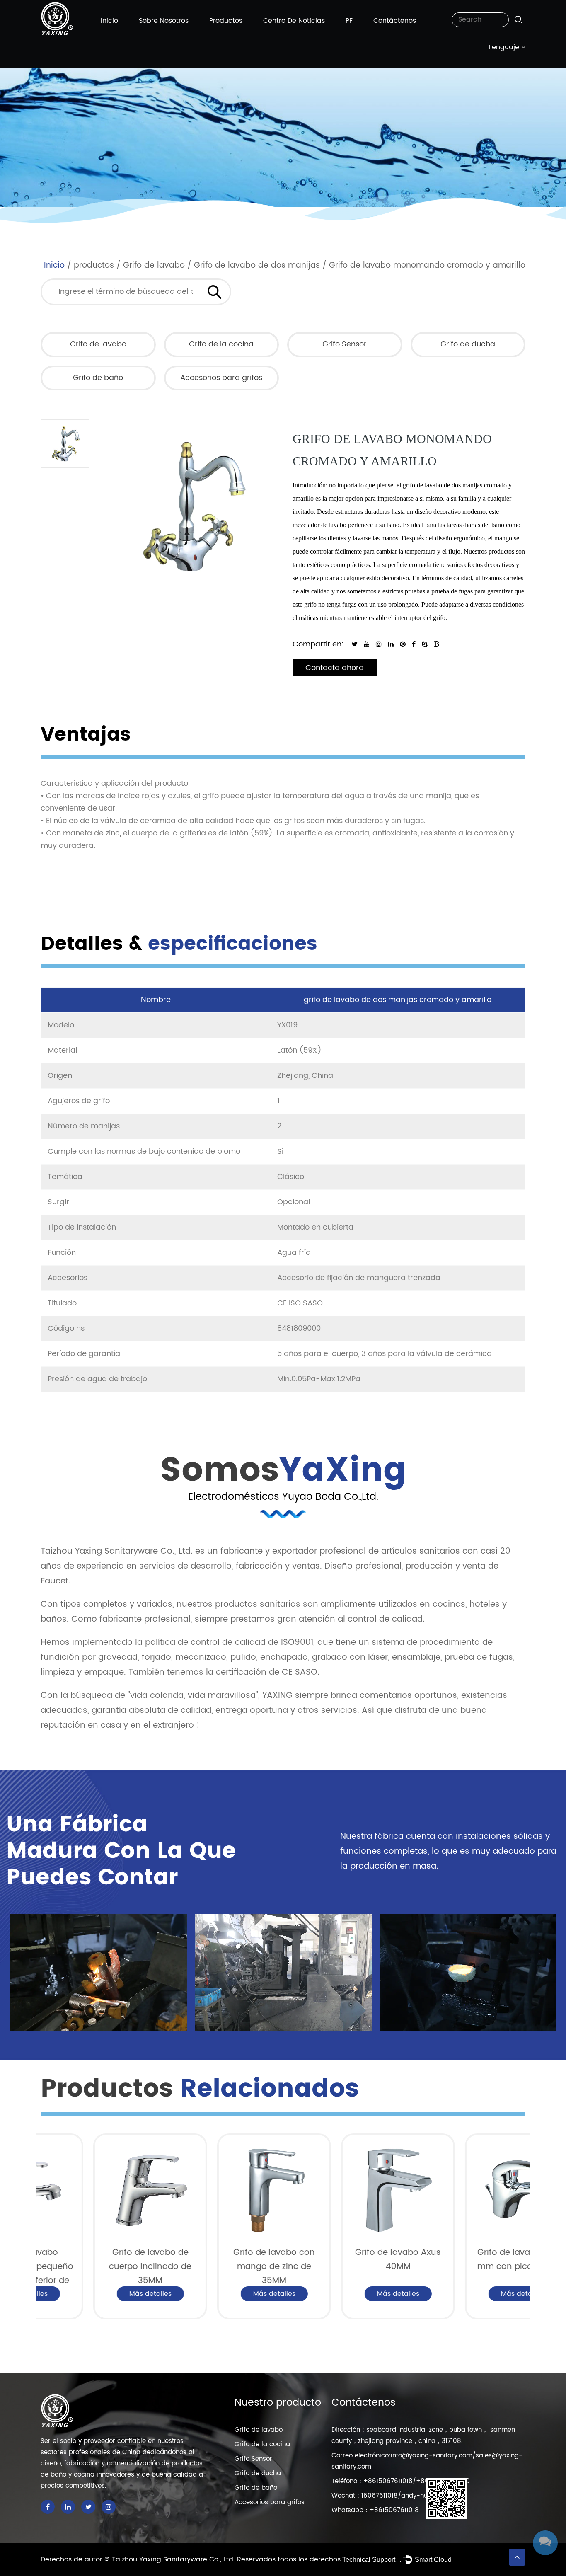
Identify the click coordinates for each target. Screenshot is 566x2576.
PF (349, 21)
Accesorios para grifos (221, 378)
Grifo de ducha (468, 344)
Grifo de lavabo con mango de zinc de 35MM (221, 2267)
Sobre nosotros (164, 21)
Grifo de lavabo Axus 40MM (345, 2260)
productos (226, 21)
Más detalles (98, 2294)
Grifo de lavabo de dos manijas (257, 265)
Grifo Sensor (345, 344)
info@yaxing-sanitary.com (432, 2456)
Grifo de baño (98, 378)
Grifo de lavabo (154, 265)
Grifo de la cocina (221, 344)
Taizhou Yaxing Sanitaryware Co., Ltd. (174, 2559)
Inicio (109, 21)
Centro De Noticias (294, 21)
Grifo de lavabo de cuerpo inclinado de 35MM (98, 2267)
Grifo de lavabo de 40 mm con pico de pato (469, 2260)
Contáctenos (395, 21)
